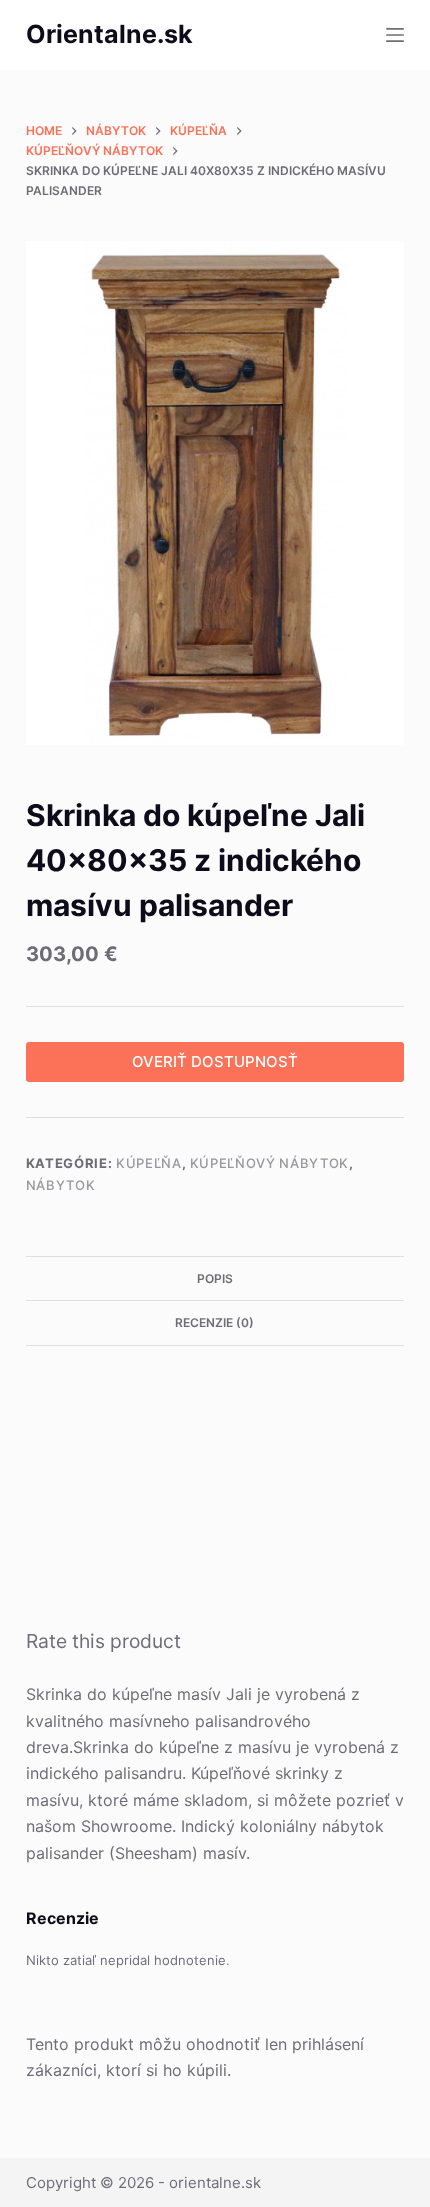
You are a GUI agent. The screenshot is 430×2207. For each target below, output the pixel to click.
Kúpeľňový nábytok (269, 1163)
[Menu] (395, 35)
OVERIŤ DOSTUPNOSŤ (215, 1061)
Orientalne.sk (109, 34)
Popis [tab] (215, 1278)
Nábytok (61, 1185)
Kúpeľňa (149, 1163)
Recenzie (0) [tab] (214, 1322)
